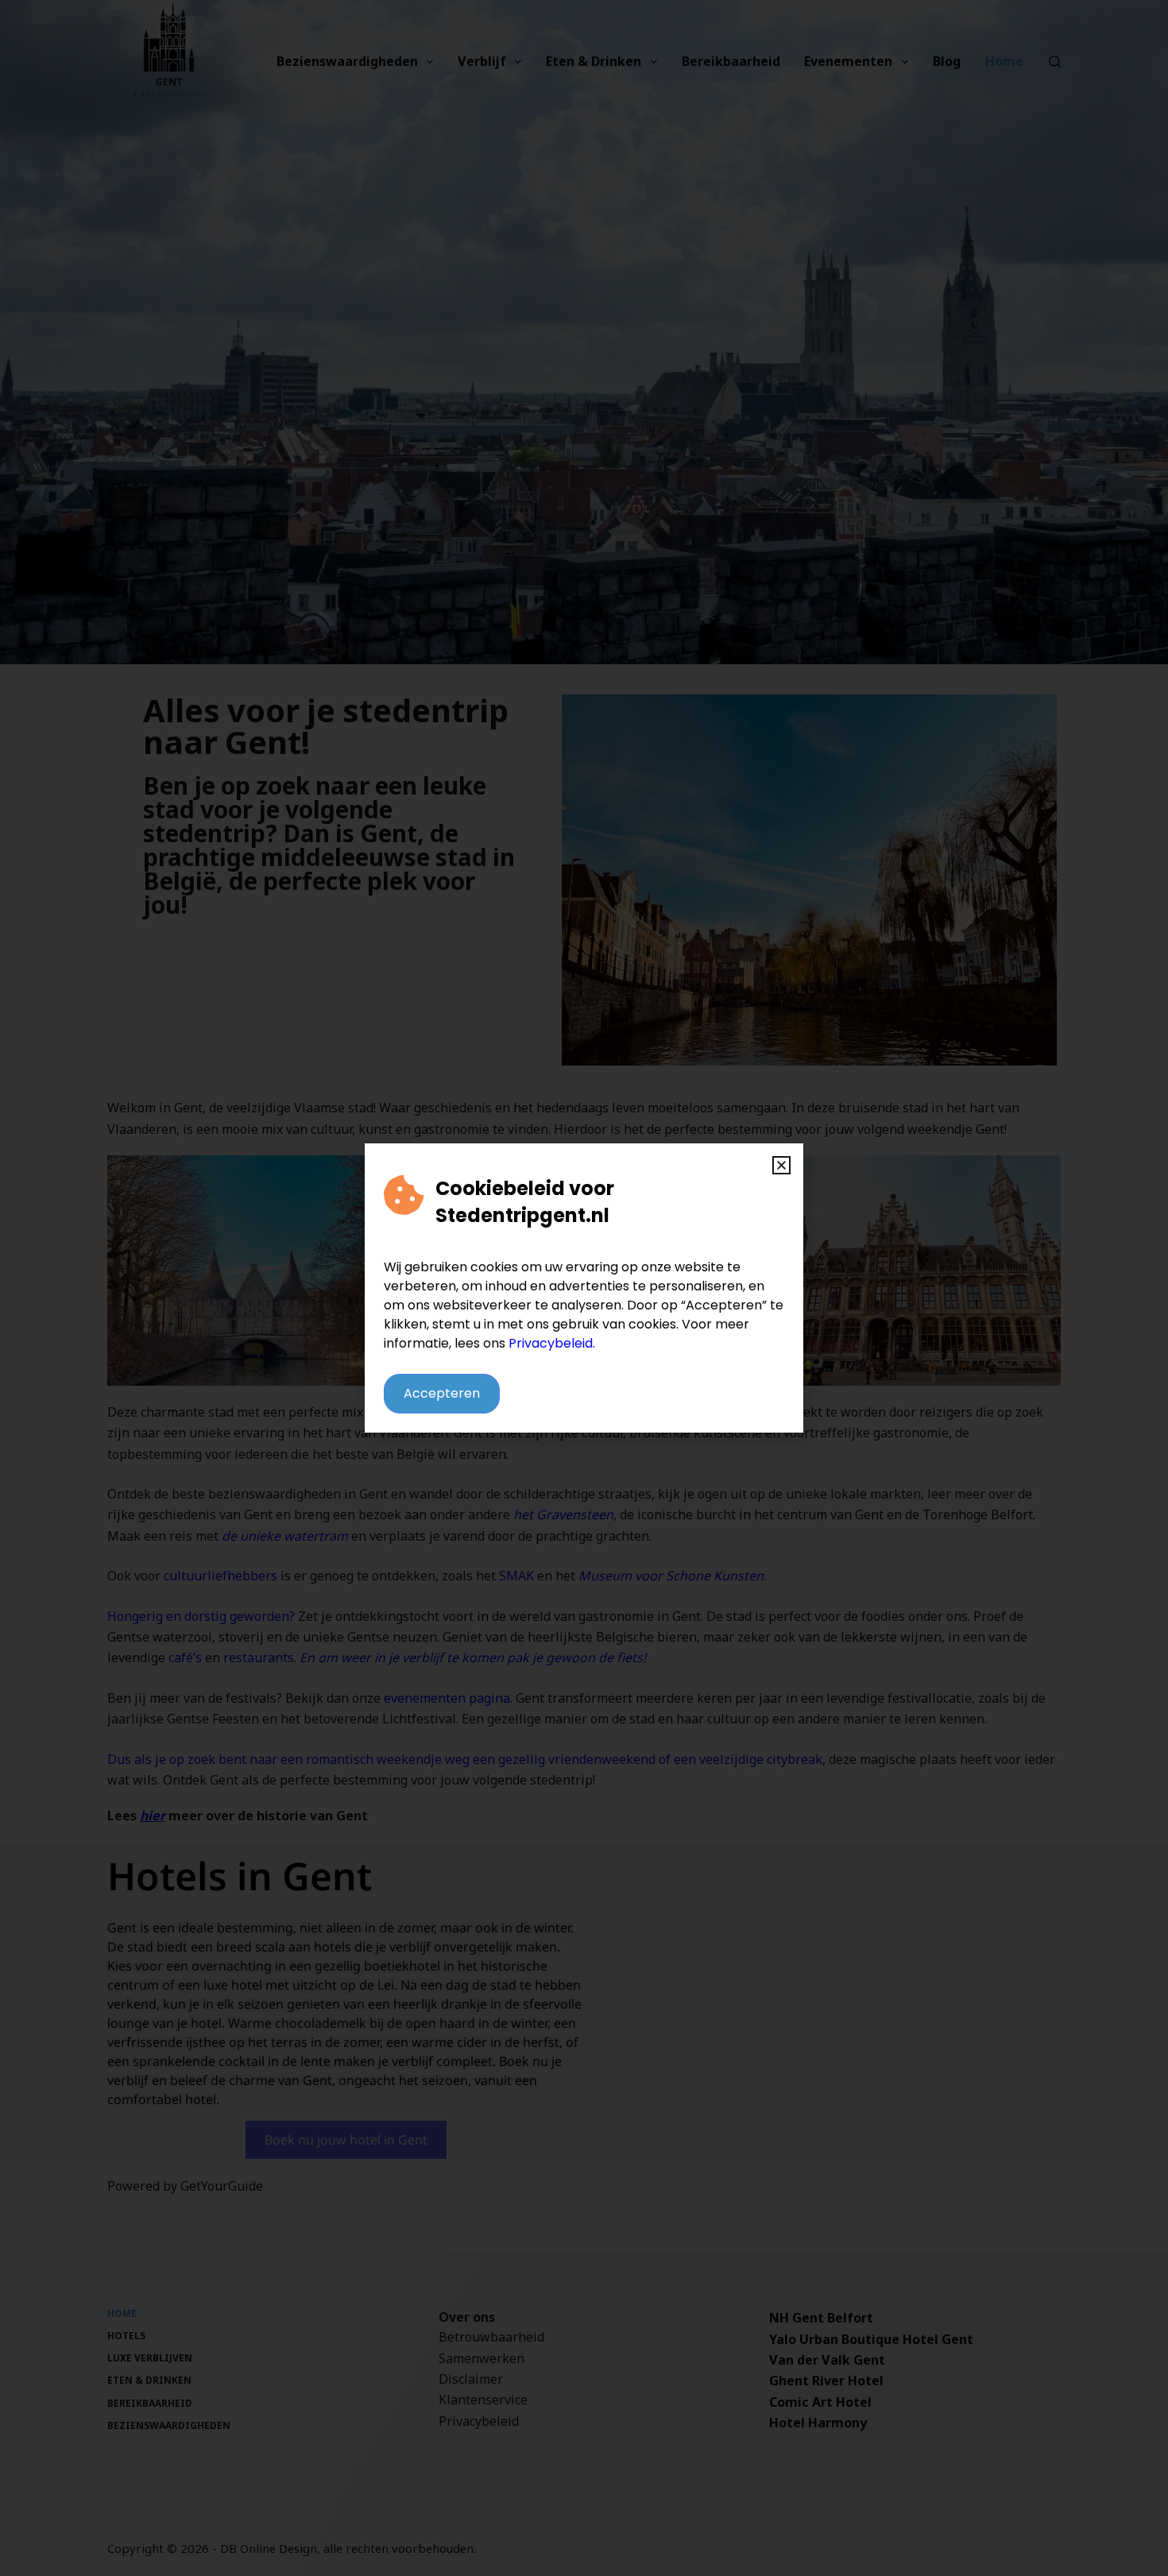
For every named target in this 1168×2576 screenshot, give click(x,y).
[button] (781, 1165)
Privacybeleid (551, 1343)
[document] (584, 1288)
